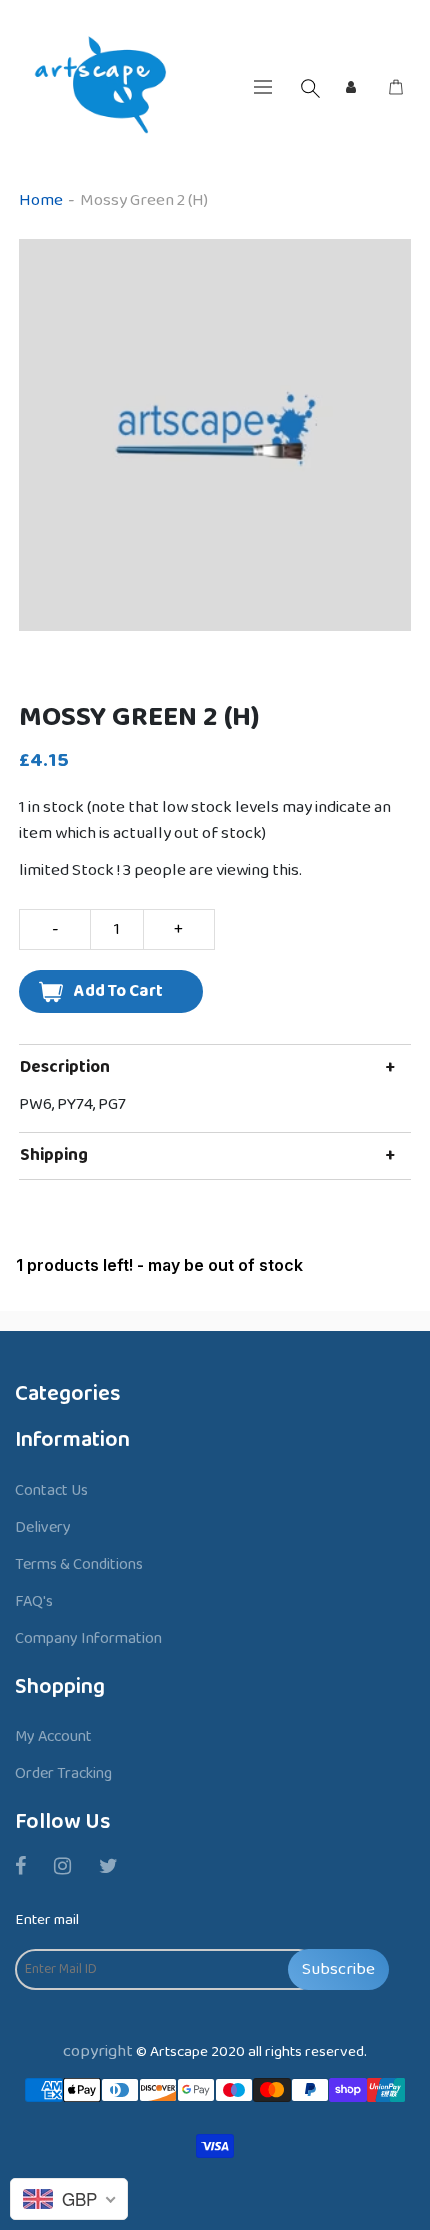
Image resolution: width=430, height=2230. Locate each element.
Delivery (43, 1527)
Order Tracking (63, 1773)
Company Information (88, 1638)
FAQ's (34, 1601)
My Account (53, 1736)
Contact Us (51, 1490)
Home (41, 200)
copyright (98, 2051)
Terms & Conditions (79, 1564)
